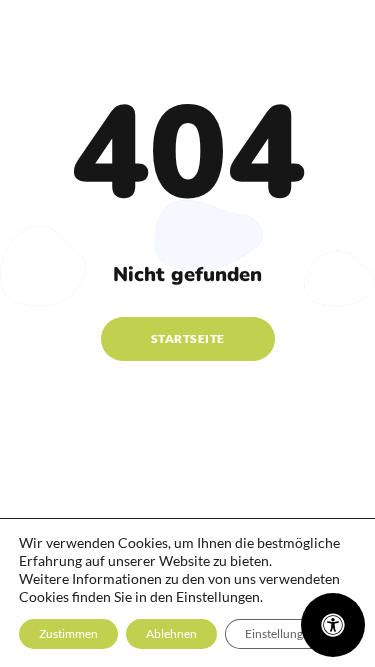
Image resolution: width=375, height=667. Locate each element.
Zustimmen (68, 633)
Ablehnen (171, 633)
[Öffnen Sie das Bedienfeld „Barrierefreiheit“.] (333, 625)
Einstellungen (280, 633)
